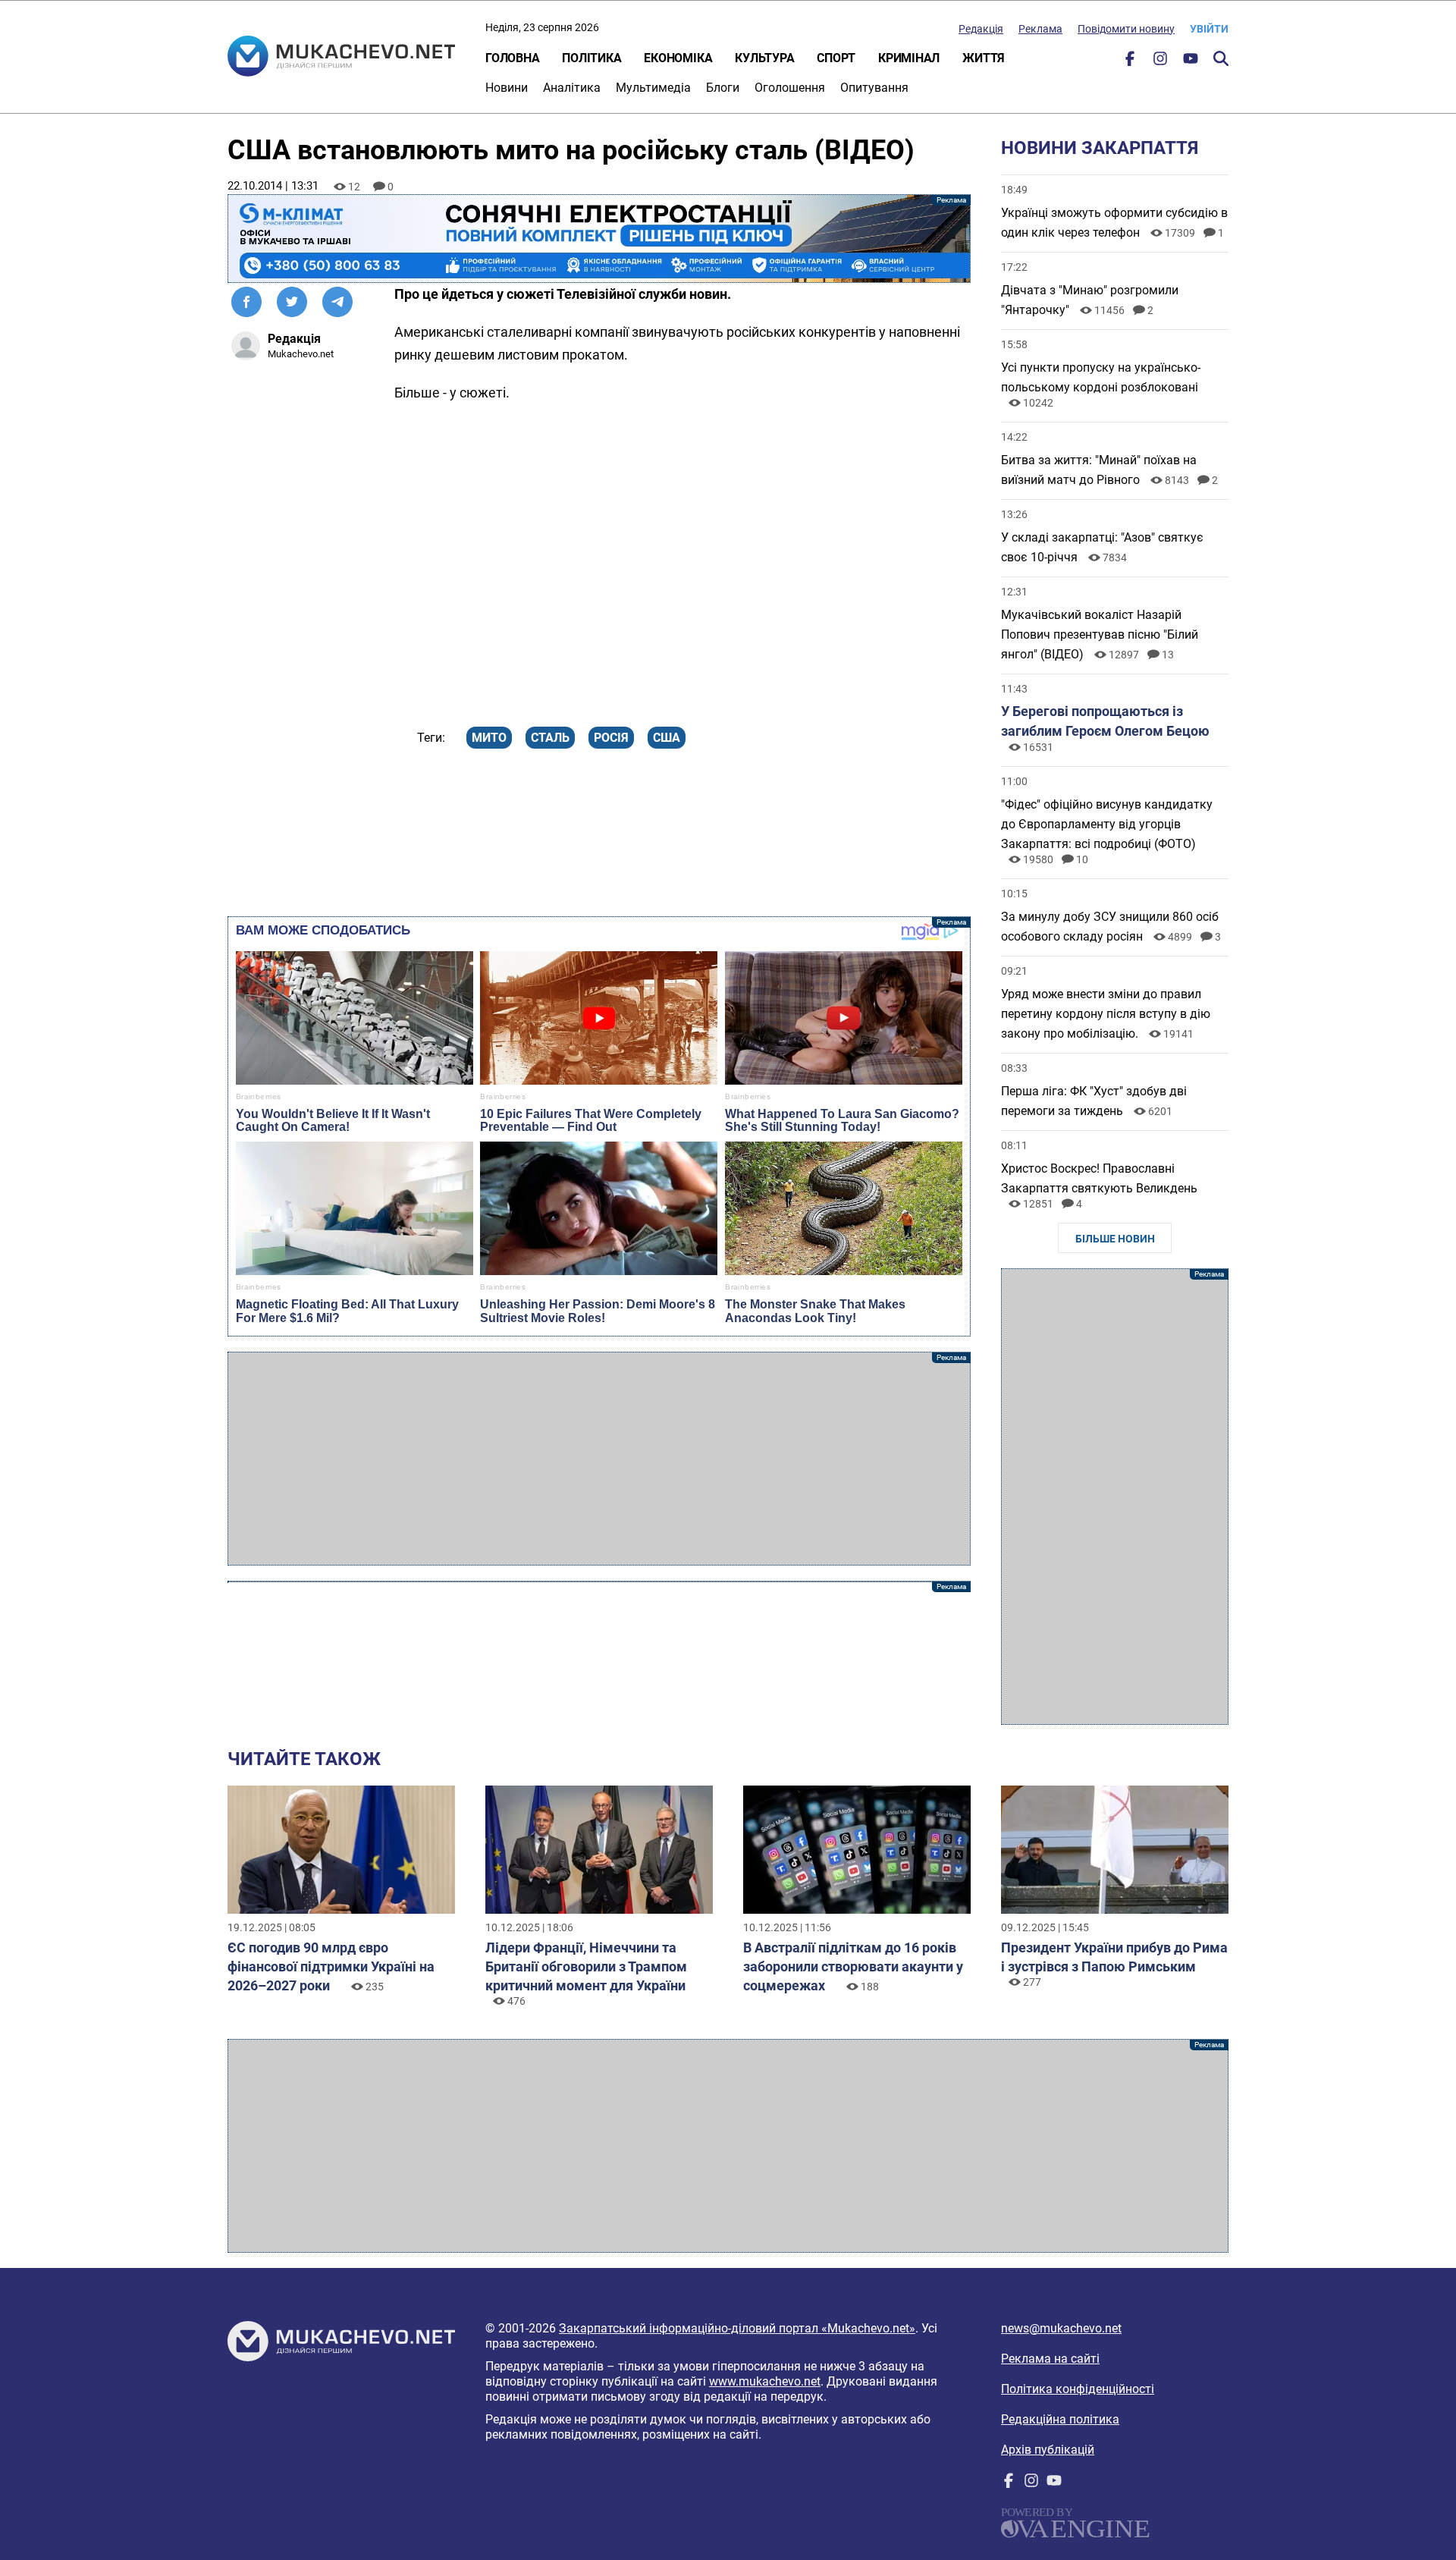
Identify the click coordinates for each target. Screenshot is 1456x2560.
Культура (764, 58)
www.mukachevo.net (765, 2381)
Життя (984, 58)
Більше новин (1115, 1239)
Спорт (836, 58)
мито (489, 738)
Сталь (550, 738)
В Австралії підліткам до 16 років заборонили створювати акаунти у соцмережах (853, 1966)
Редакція (981, 29)
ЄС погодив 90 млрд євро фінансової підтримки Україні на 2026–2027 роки (331, 1966)
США (667, 738)
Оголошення (790, 88)
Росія (611, 738)
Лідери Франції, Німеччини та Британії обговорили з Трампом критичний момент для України (586, 1966)
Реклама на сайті (1050, 2359)
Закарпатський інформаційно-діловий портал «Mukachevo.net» (737, 2328)
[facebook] (1130, 62)
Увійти (1209, 29)
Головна (512, 58)
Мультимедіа (653, 88)
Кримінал (909, 58)
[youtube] (1191, 62)
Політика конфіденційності (1078, 2389)
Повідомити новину (1126, 29)
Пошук (1221, 58)
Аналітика (572, 88)
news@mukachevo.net (1061, 2328)
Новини (507, 88)
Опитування (874, 88)
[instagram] (1160, 62)
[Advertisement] (599, 1459)
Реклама (1040, 29)
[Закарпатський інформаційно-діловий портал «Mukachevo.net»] (341, 58)
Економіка (678, 58)
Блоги (723, 88)
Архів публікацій (1048, 2450)
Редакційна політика (1060, 2419)
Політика (591, 58)
